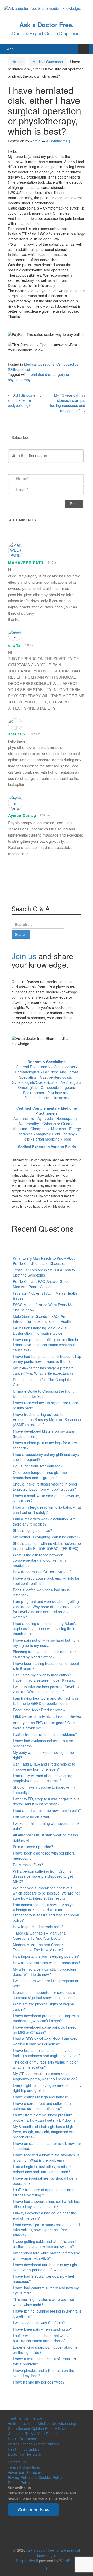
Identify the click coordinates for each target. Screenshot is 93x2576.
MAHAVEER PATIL (26, 563)
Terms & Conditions (24, 2467)
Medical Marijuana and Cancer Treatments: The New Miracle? (38, 1947)
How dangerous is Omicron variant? (42, 1572)
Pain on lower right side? (33, 1847)
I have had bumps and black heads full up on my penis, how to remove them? (47, 1359)
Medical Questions (48, 62)
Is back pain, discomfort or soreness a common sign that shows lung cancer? (44, 1995)
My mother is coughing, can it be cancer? (47, 1537)
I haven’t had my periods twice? (39, 2382)
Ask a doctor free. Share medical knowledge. (53, 2553)
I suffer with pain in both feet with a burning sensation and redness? (41, 2338)
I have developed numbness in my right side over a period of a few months (45, 2267)
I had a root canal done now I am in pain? (47, 1810)
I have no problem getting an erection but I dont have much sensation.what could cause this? (47, 1345)
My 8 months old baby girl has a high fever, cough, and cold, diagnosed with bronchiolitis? (44, 2132)
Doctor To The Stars (24, 2454)
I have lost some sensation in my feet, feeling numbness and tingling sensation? (47, 2053)
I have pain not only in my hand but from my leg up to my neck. (46, 1643)
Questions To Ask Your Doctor (32, 2434)
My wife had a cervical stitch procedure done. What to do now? (45, 1972)
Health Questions (22, 2439)
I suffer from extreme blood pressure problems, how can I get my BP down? (44, 2117)
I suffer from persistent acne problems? (45, 1734)
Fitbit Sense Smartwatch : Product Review (47, 1716)
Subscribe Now (34, 2509)
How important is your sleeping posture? (46, 1956)
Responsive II (27, 2561)
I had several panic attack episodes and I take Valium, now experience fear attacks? (46, 2230)
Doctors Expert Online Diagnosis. (47, 33)
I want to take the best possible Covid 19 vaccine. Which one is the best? (46, 1689)
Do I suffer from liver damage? (38, 1466)
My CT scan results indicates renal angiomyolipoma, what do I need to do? (45, 2076)
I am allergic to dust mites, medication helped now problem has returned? (44, 2169)
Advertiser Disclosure (25, 2472)
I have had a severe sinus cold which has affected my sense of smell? (47, 2204)
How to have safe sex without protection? (47, 1963)
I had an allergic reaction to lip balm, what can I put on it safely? (47, 1510)
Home (17, 62)
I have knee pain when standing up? (42, 2329)
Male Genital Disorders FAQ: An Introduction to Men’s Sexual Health (42, 1319)
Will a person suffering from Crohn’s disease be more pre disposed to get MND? (43, 1876)
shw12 (14, 645)
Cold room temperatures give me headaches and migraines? (40, 1475)
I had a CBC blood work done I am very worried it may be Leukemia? (45, 2041)
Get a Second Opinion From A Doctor (38, 2428)
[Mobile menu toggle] (84, 49)
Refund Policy (19, 2483)
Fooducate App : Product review (39, 1710)
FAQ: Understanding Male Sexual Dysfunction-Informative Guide (40, 1330)
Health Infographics (24, 2449)
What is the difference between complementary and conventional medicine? (40, 1560)
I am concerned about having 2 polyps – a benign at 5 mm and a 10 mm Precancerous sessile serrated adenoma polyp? (46, 1912)
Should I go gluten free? (33, 1530)
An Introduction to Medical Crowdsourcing (42, 2423)
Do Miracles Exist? (28, 1865)
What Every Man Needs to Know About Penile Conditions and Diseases (45, 1261)
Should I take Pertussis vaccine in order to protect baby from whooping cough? (45, 1487)
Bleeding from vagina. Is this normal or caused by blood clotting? (44, 1654)
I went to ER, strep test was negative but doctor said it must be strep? (46, 1801)
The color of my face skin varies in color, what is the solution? (46, 2065)
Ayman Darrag (22, 815)
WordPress (68, 2561)
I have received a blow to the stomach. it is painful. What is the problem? (46, 2157)
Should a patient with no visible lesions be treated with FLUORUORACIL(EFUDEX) (47, 1546)
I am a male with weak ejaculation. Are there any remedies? (44, 1521)
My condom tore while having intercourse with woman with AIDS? (47, 2256)
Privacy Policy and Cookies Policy (35, 2477)
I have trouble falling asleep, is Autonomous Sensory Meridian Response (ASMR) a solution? (47, 1419)
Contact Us (17, 2462)
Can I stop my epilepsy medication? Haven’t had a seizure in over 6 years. (44, 1678)
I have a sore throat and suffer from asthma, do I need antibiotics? (42, 2106)
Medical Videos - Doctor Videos (33, 2444)
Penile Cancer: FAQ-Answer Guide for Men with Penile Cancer (44, 1284)
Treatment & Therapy (25, 2418)
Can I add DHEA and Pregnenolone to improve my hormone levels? (44, 1767)
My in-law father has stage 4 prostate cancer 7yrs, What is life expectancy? (43, 1370)
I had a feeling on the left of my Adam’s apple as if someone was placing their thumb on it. (45, 1628)
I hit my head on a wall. (32, 1817)
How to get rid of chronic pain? (38, 1927)
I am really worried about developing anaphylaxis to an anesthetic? (43, 1778)
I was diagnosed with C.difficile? (39, 2323)
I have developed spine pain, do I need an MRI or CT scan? (45, 2030)
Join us (24, 956)
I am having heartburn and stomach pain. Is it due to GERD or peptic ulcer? (47, 1701)
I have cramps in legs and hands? (41, 2097)
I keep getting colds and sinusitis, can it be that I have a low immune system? (45, 2244)
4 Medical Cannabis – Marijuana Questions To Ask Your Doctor (39, 1936)
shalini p (16, 734)
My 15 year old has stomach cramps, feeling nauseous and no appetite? (68, 403)
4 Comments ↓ (59, 141)
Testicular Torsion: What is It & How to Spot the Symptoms (44, 1272)
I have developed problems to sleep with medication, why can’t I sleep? (46, 2018)
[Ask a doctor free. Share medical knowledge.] (42, 8)
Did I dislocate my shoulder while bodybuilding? (25, 400)
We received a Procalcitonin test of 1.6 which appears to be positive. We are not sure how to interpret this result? (46, 1893)
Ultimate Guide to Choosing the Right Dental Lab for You (43, 1394)
